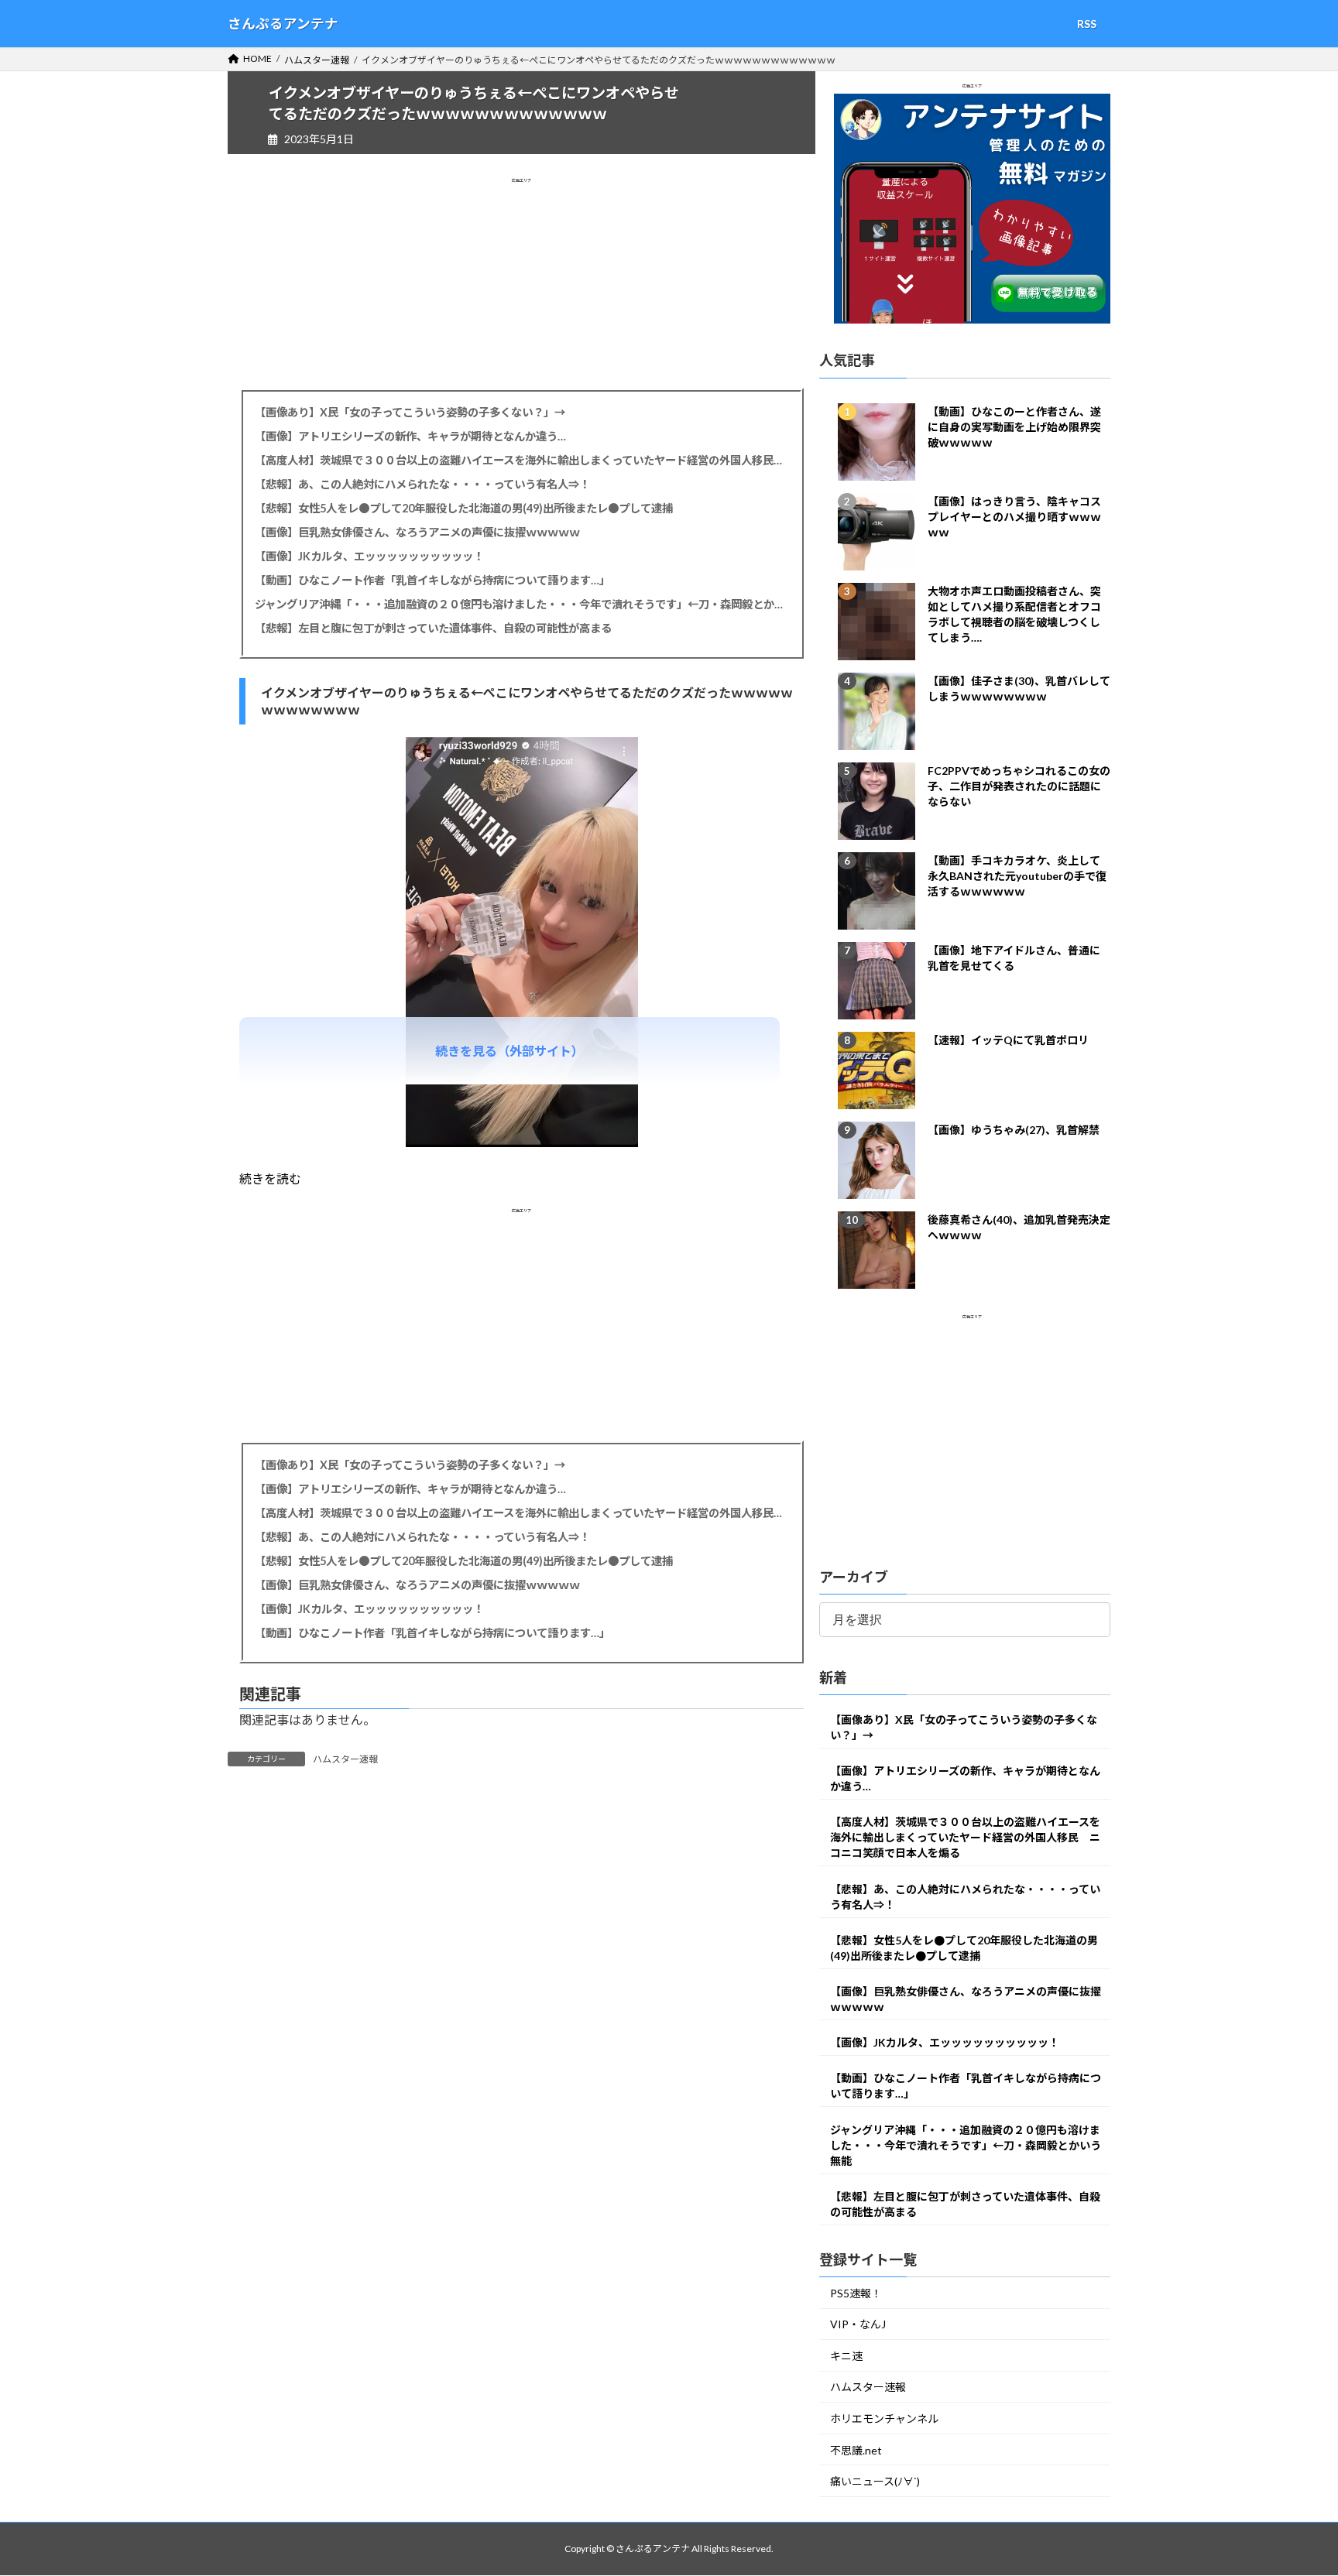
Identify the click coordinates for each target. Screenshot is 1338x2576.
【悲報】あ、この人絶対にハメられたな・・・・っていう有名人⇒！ (422, 484)
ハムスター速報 (345, 1759)
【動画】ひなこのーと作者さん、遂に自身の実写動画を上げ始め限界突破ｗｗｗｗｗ (1014, 427)
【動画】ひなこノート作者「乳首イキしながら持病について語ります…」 (432, 580)
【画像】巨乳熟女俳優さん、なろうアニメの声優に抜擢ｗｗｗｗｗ (417, 532)
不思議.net (856, 2450)
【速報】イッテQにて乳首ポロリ (1008, 1040)
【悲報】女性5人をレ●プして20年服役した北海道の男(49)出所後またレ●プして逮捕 (464, 508)
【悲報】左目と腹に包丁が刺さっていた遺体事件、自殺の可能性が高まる (433, 628)
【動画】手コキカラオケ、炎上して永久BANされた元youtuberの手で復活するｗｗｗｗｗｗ (1017, 876)
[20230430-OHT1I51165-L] (522, 1142)
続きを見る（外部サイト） (509, 1051)
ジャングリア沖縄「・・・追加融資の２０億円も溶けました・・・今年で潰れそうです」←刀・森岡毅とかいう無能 (521, 604)
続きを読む (270, 1178)
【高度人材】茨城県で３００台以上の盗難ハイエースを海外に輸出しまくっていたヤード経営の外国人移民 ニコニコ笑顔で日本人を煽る (521, 460)
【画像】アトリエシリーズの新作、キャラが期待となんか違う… (410, 436)
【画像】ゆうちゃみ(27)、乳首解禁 (1014, 1130)
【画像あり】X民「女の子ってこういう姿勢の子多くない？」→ (410, 412)
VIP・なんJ (858, 2325)
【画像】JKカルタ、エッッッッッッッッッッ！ (369, 556)
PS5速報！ (856, 2293)
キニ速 (846, 2356)
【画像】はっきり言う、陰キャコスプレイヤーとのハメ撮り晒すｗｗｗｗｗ (1014, 517)
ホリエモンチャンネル (884, 2419)
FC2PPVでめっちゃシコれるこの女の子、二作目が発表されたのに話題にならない (1019, 786)
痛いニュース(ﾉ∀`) (875, 2482)
